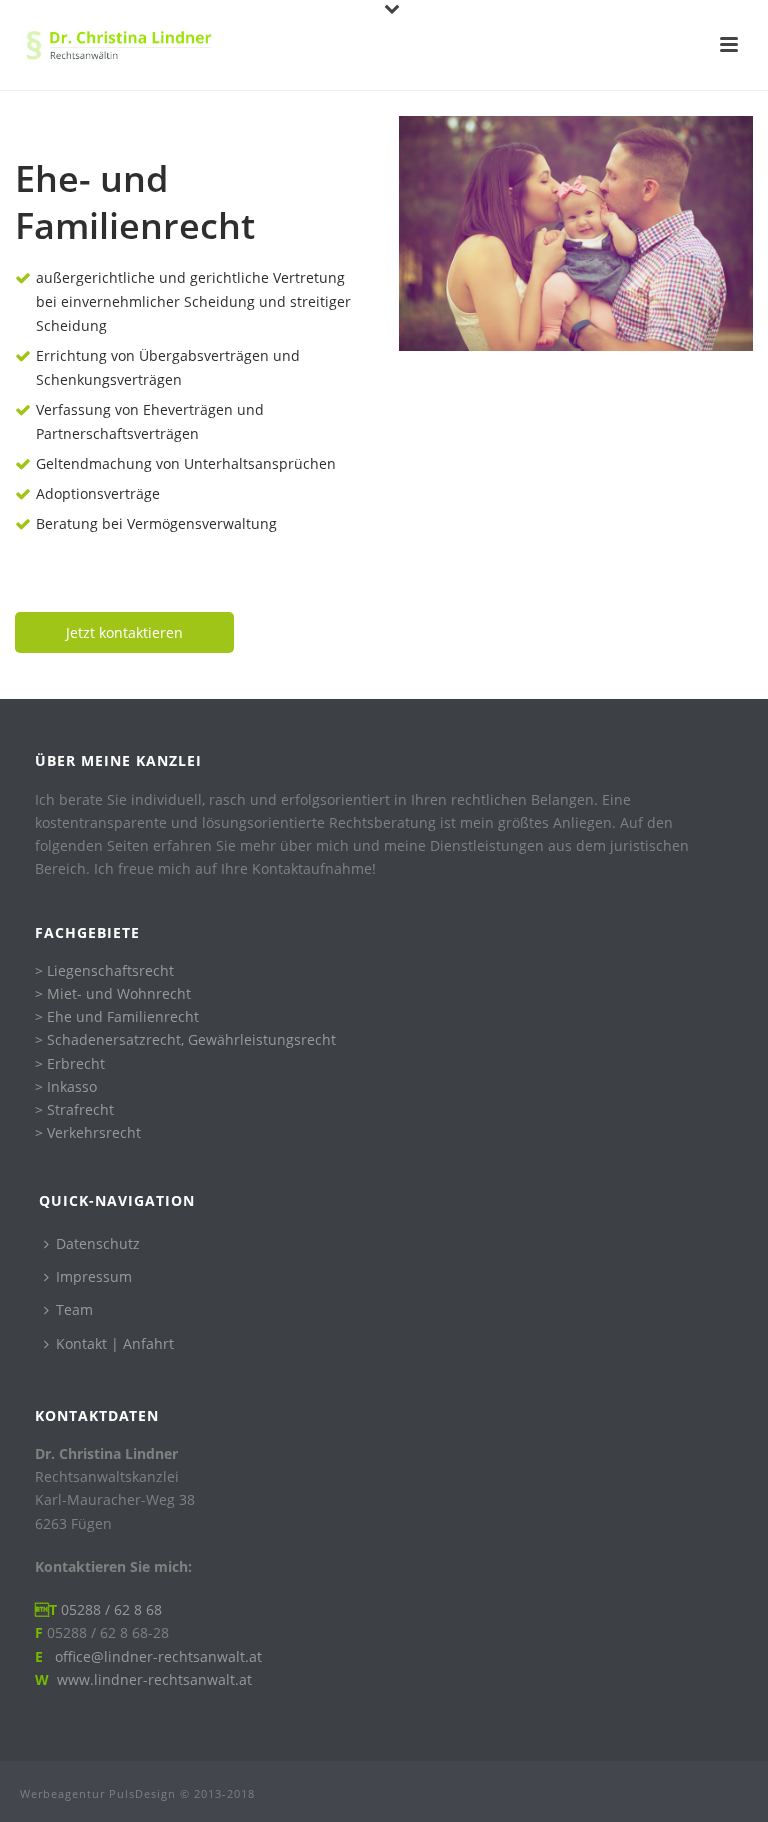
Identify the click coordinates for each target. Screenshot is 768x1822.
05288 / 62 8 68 (111, 1609)
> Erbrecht (70, 1063)
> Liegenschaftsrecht (104, 970)
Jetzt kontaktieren (124, 632)
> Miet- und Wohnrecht (113, 993)
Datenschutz (98, 1243)
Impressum (94, 1276)
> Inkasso (66, 1086)
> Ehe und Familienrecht (117, 1016)
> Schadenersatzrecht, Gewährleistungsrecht (185, 1039)
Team (74, 1309)
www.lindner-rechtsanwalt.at (154, 1679)
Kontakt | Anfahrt (115, 1343)
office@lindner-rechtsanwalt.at (154, 1656)
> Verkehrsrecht (88, 1132)
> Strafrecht (74, 1109)
